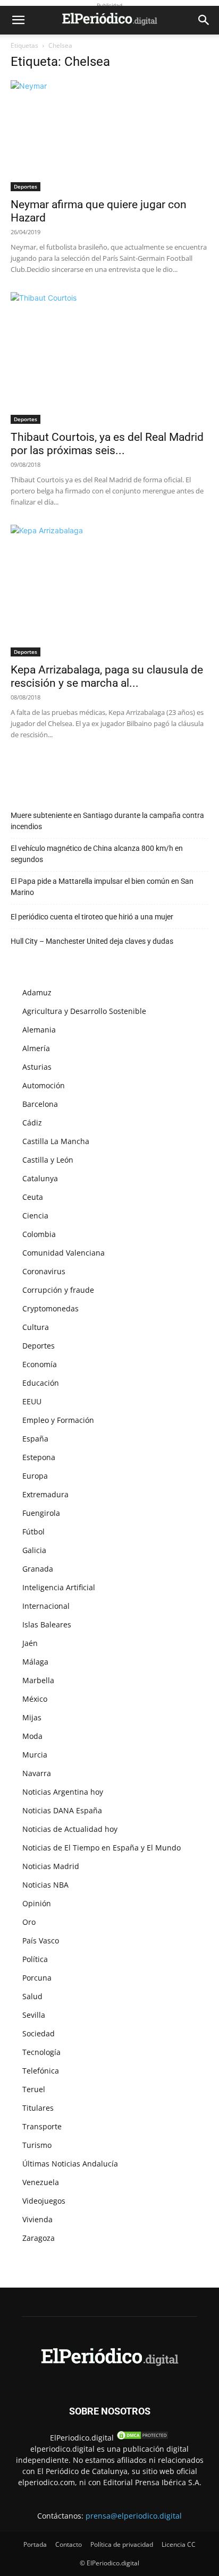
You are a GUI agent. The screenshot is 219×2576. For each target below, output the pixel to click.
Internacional (46, 1606)
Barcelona (40, 1104)
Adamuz (37, 992)
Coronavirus (44, 1271)
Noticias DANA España (62, 1810)
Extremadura (45, 1494)
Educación (41, 1383)
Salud (32, 1996)
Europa (35, 1476)
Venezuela (41, 2182)
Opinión (37, 1903)
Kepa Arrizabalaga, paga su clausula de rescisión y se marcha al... (107, 676)
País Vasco (41, 1940)
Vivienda (37, 2219)
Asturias (37, 1067)
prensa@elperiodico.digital (134, 2516)
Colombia (39, 1234)
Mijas (32, 1717)
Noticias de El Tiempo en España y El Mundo (102, 1848)
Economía (40, 1364)
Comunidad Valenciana (64, 1253)
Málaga (35, 1662)
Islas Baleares (47, 1624)
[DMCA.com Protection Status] (142, 2438)
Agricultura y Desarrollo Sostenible (84, 1011)
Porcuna (37, 1978)
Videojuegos (44, 2201)
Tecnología (41, 2052)
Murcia (35, 1755)
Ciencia (35, 1216)
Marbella (38, 1680)
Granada (38, 1569)
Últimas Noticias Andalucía (70, 2164)
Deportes (26, 186)
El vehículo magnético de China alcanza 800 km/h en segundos (97, 854)
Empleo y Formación (58, 1420)
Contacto (69, 2544)
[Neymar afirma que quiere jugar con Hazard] (109, 136)
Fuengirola (41, 1513)
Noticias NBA (45, 1885)
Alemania (39, 1030)
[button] (18, 20)
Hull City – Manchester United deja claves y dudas (92, 941)
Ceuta (33, 1197)
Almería (36, 1048)
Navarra (37, 1773)
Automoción (44, 1085)
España (35, 1439)
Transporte (42, 2126)
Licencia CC (179, 2544)
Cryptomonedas (50, 1308)
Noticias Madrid (51, 1866)
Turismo (37, 2145)
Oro (29, 1922)
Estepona (39, 1457)
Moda (32, 1736)
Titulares (38, 2108)
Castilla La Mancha (56, 1141)
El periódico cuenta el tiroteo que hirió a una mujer (92, 917)
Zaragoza (39, 2238)
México (35, 1699)
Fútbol (33, 1532)
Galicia (34, 1550)
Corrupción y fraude (58, 1290)
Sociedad (39, 2033)
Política (35, 1959)
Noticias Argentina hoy (63, 1792)
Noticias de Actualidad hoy (70, 1829)
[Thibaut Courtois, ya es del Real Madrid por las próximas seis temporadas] (109, 358)
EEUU (32, 1401)
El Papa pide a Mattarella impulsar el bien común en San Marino (102, 887)
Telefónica (41, 2071)
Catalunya (40, 1178)
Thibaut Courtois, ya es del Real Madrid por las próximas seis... (107, 444)
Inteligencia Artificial (59, 1587)
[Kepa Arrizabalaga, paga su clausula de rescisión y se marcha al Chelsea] (109, 591)
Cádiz (32, 1123)
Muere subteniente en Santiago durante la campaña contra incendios (107, 821)
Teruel (34, 2089)
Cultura (36, 1327)
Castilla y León (48, 1160)
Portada (35, 2544)
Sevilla (34, 2015)
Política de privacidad (122, 2544)
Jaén (30, 1643)
